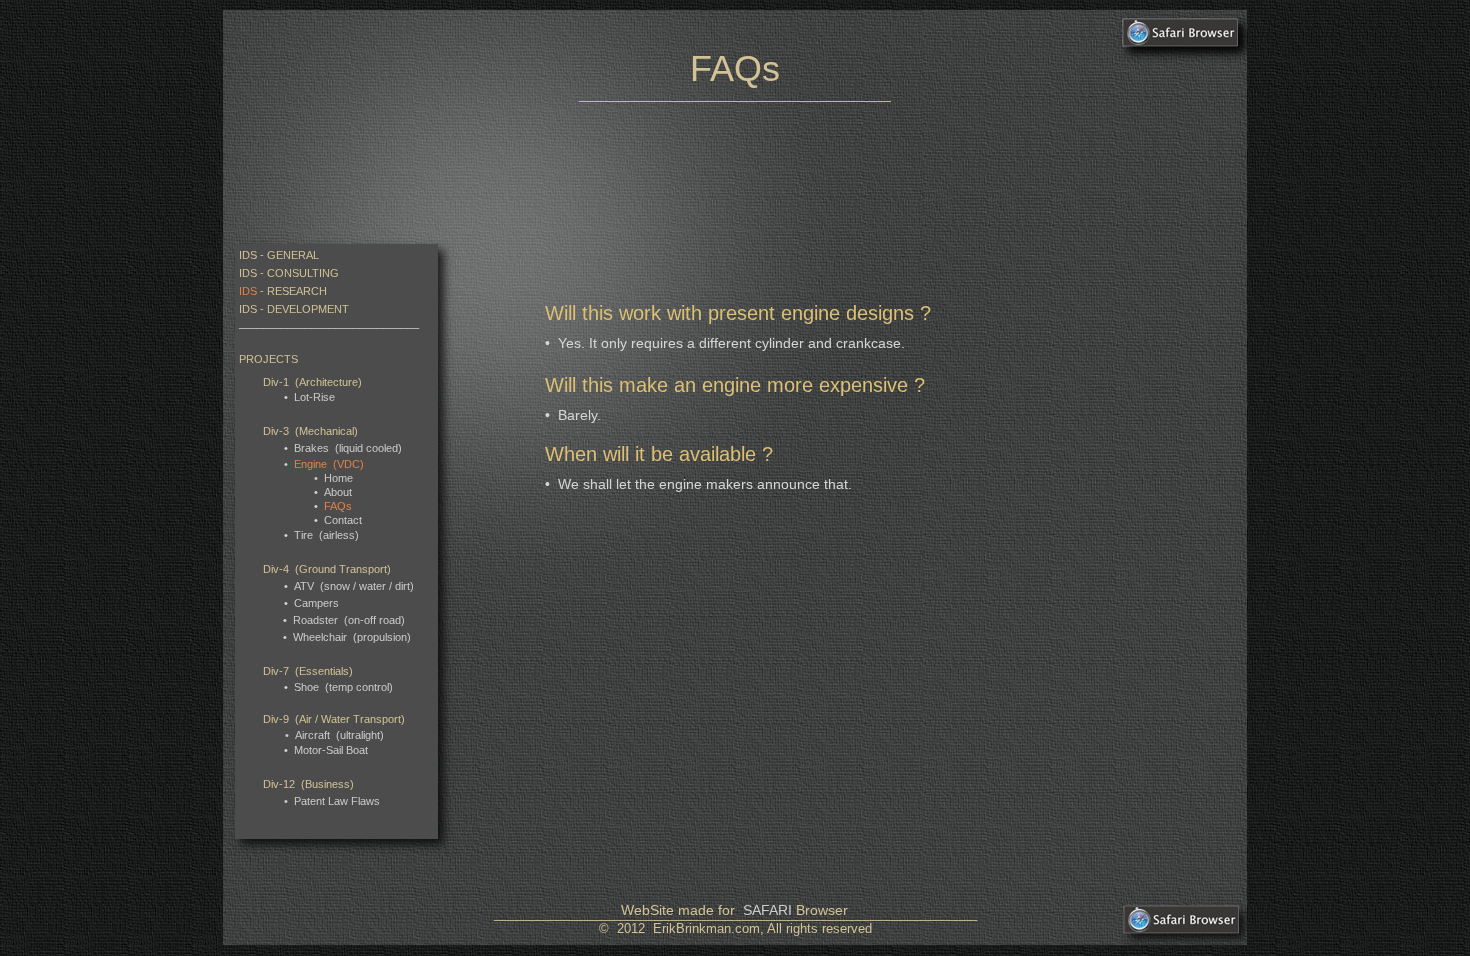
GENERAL (293, 255)
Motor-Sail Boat (331, 750)
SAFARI (767, 910)
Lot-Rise (314, 397)
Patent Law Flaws (337, 801)
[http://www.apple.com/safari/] (1180, 40)
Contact (343, 520)
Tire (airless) (326, 535)
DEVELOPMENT (308, 309)
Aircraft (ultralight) (339, 735)
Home (338, 478)
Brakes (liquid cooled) (348, 448)
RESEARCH (297, 291)
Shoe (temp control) (343, 687)
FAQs (338, 506)
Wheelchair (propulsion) (352, 637)
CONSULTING (303, 273)
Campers (316, 603)
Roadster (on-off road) (349, 620)
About (338, 492)
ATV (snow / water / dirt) (354, 586)
